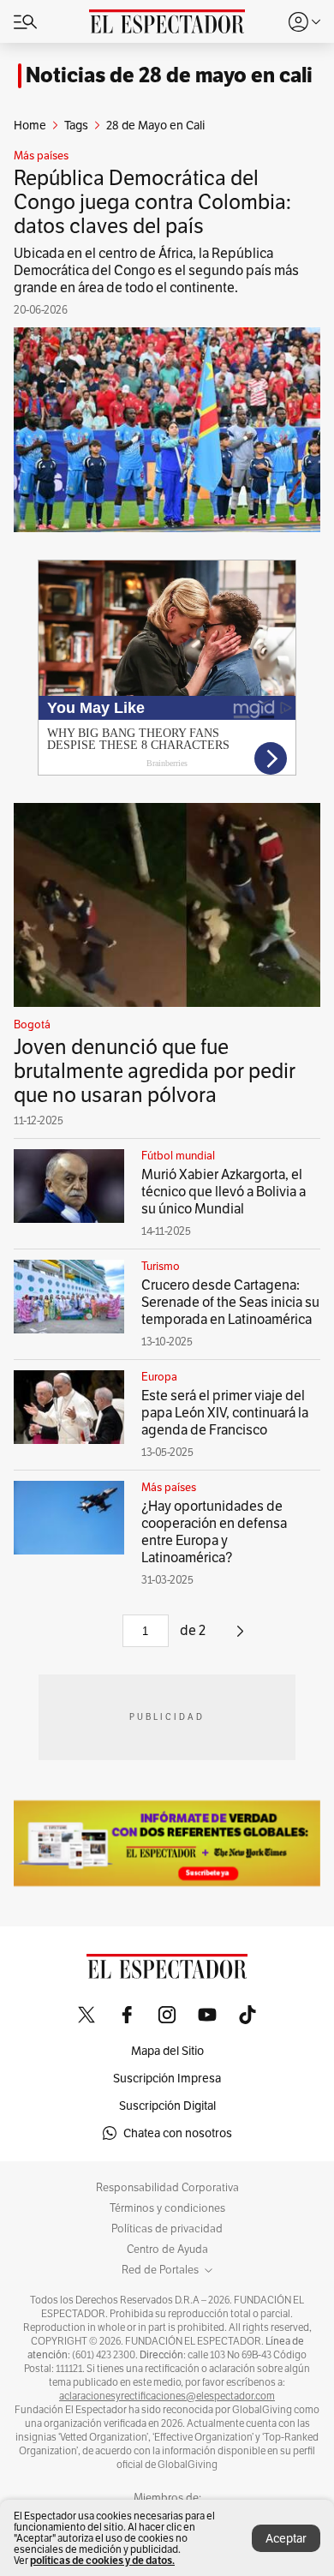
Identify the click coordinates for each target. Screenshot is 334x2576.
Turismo (161, 1267)
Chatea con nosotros (178, 2133)
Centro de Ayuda (167, 2250)
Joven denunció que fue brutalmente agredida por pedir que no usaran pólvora (155, 1071)
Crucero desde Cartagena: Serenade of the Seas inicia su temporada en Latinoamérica (230, 1302)
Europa (159, 1377)
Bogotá (32, 1025)
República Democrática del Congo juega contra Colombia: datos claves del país (152, 202)
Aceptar (286, 2538)
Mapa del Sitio (167, 2051)
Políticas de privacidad (167, 2229)
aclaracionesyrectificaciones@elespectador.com (167, 2396)
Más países (41, 156)
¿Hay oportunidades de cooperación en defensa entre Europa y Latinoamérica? (214, 1532)
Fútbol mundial (178, 1156)
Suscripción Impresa (167, 2078)
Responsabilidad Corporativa (167, 2188)
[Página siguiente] (240, 1637)
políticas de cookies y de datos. (102, 2560)
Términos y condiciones (167, 2208)
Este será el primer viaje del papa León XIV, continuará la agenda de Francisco (225, 1413)
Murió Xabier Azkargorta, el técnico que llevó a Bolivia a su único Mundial (224, 1192)
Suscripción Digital (167, 2106)
